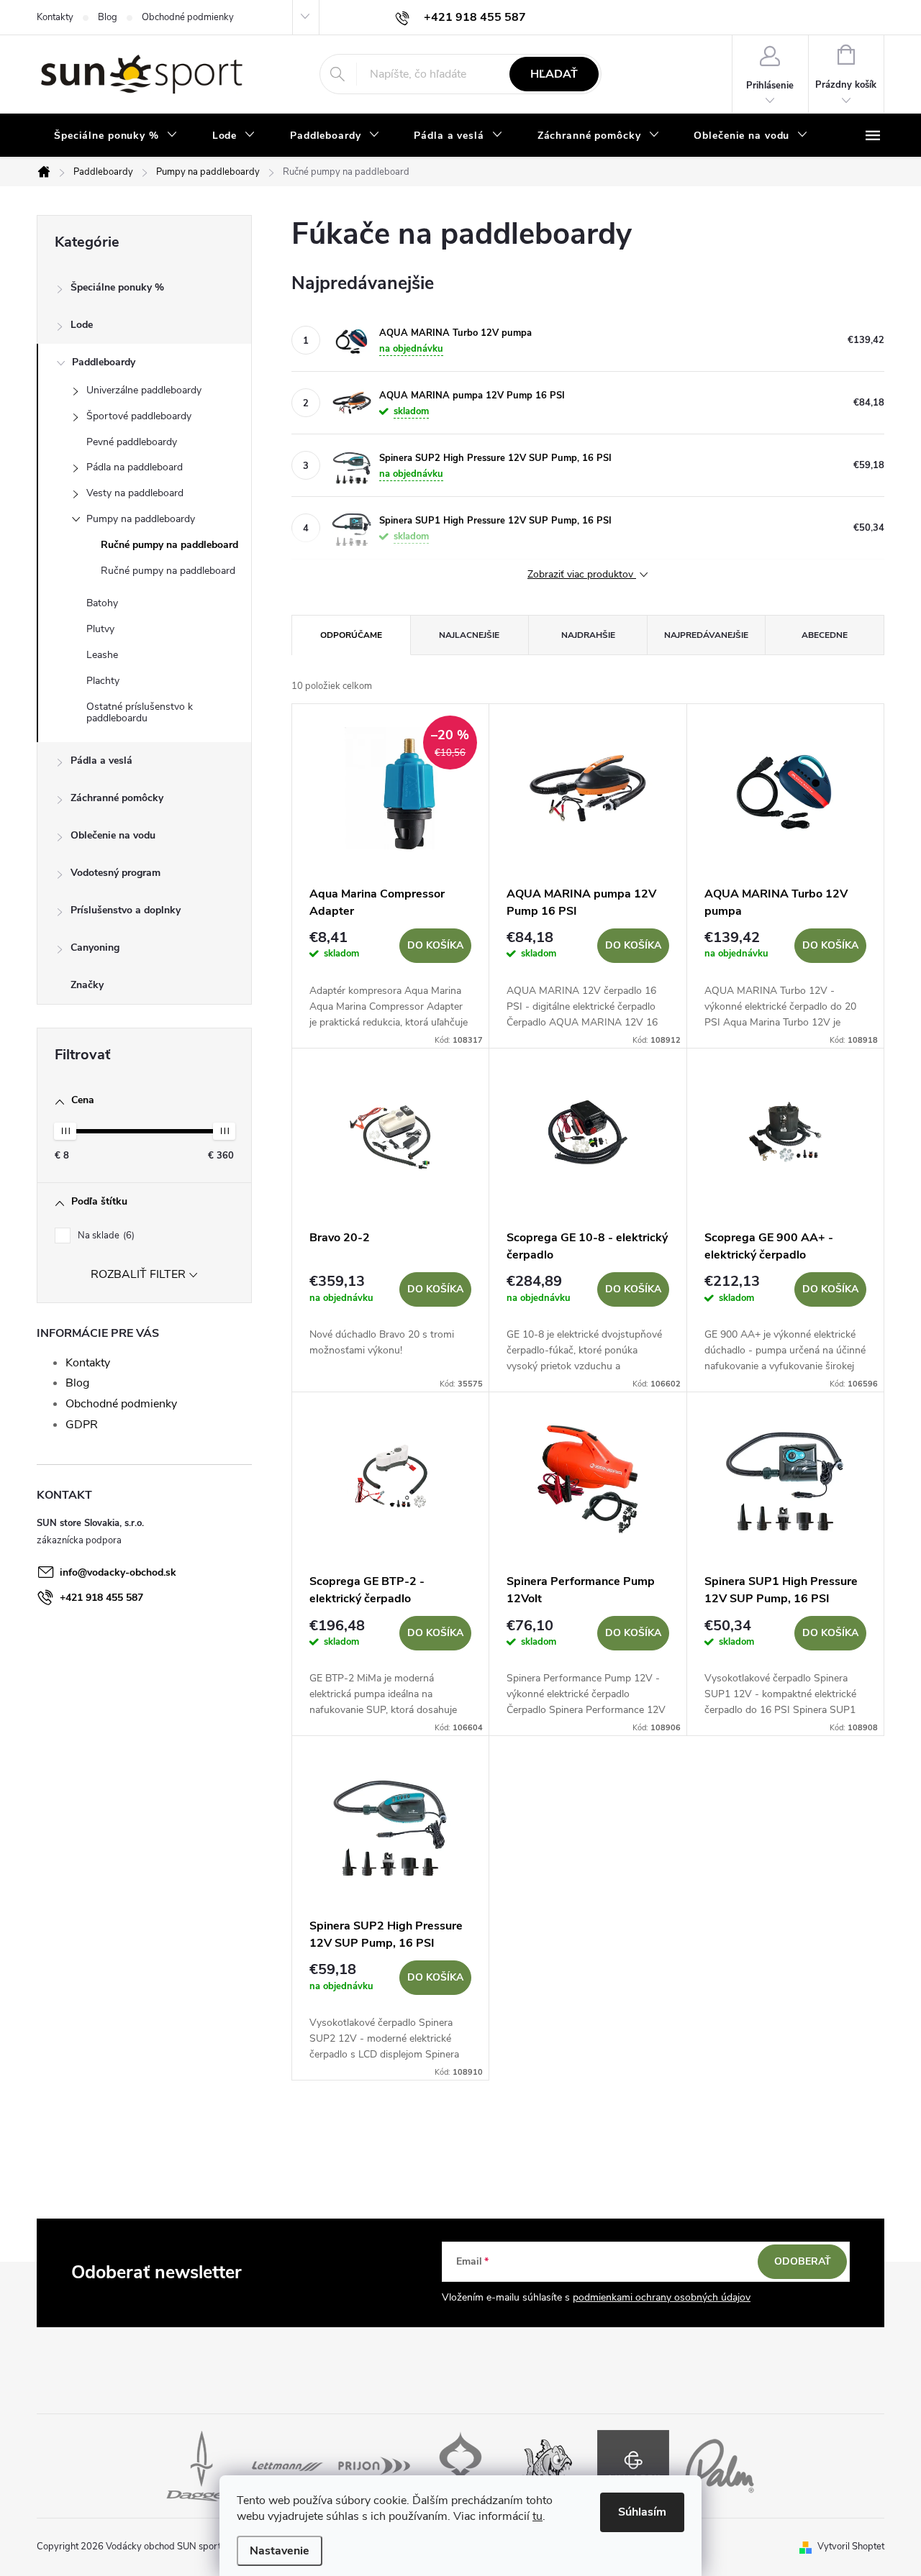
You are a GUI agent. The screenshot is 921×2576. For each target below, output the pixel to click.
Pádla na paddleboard (135, 467)
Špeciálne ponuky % (117, 287)
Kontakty (55, 17)
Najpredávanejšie (706, 635)
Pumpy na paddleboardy (141, 519)
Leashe (102, 655)
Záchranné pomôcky (117, 798)
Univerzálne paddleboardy (144, 390)
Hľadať (554, 74)
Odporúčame (351, 635)
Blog (108, 17)
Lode (82, 325)
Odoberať (803, 2261)
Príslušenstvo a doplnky (126, 910)
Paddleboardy (104, 362)
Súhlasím (642, 2512)
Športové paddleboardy (139, 416)
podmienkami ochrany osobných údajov (662, 2297)
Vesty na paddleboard (135, 493)
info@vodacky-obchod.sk (118, 1572)
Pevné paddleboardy (132, 442)
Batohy (102, 603)
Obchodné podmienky (188, 17)
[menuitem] (116, 136)
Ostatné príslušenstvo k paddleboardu (140, 713)
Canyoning (95, 947)
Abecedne (825, 635)
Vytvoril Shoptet (851, 2547)
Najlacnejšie (469, 635)
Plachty (103, 681)
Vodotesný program (115, 873)
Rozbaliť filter (138, 1274)
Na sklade (105, 1236)
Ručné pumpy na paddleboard (169, 545)
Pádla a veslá (101, 761)
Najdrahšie (588, 635)
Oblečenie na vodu (113, 835)
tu (537, 2516)
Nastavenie (280, 2551)
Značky (87, 985)
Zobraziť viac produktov (582, 575)
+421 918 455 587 (101, 1598)
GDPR (82, 1425)
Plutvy (100, 629)
